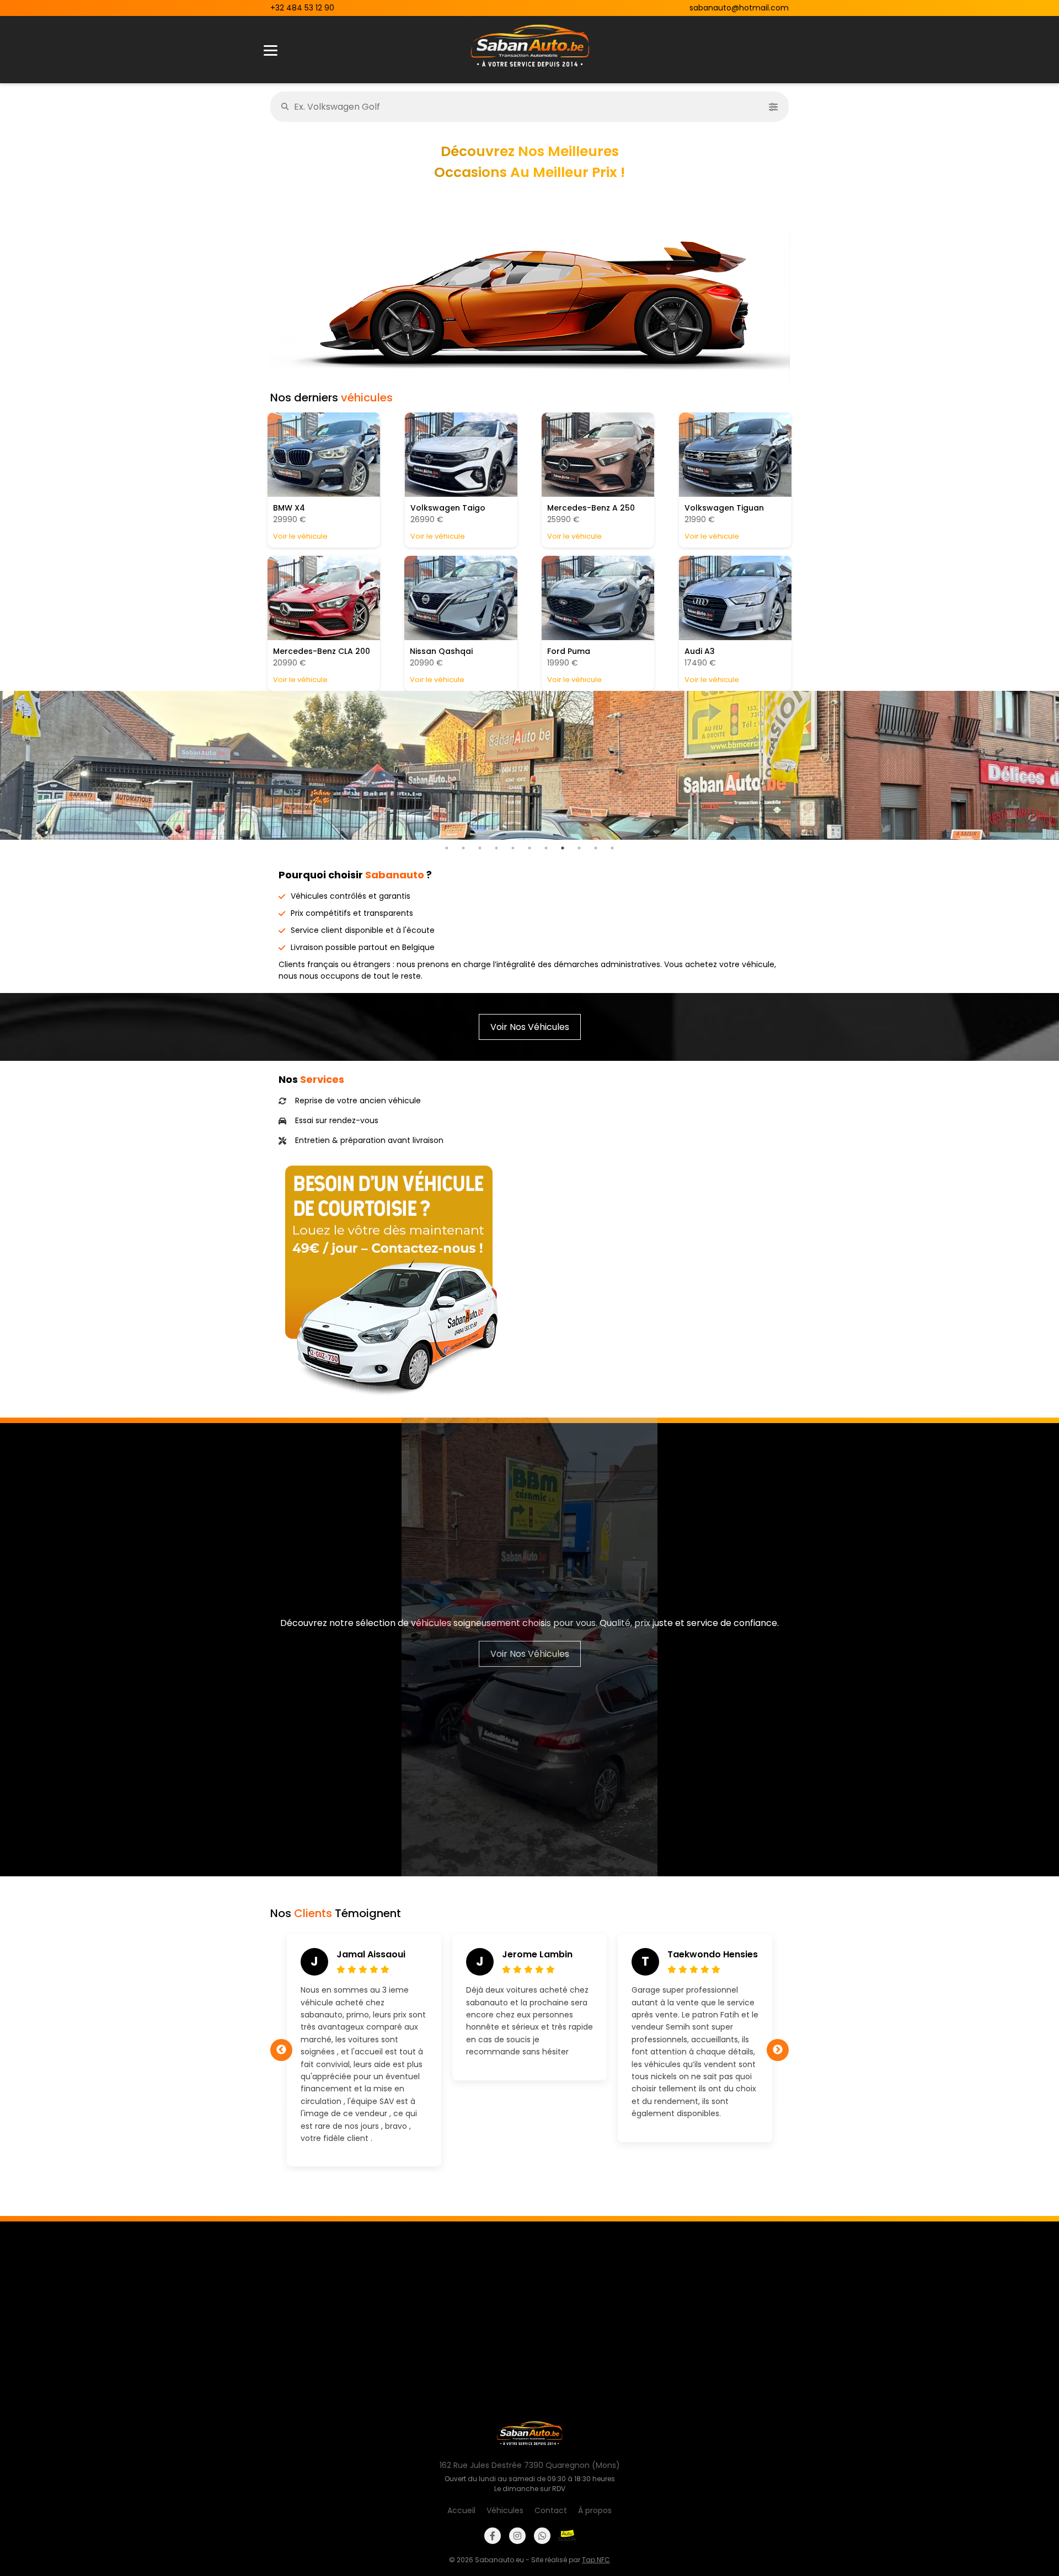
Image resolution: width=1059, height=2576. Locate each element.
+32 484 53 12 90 (302, 8)
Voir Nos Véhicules (530, 1027)
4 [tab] (496, 848)
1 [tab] (447, 848)
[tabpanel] (529, 765)
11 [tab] (612, 848)
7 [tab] (546, 848)
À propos (595, 2510)
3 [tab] (480, 848)
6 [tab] (529, 848)
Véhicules (505, 2510)
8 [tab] (563, 848)
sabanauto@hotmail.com (739, 8)
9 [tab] (579, 848)
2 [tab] (463, 848)
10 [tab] (596, 848)
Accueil (461, 2510)
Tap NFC (596, 2560)
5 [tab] (513, 848)
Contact (551, 2510)
